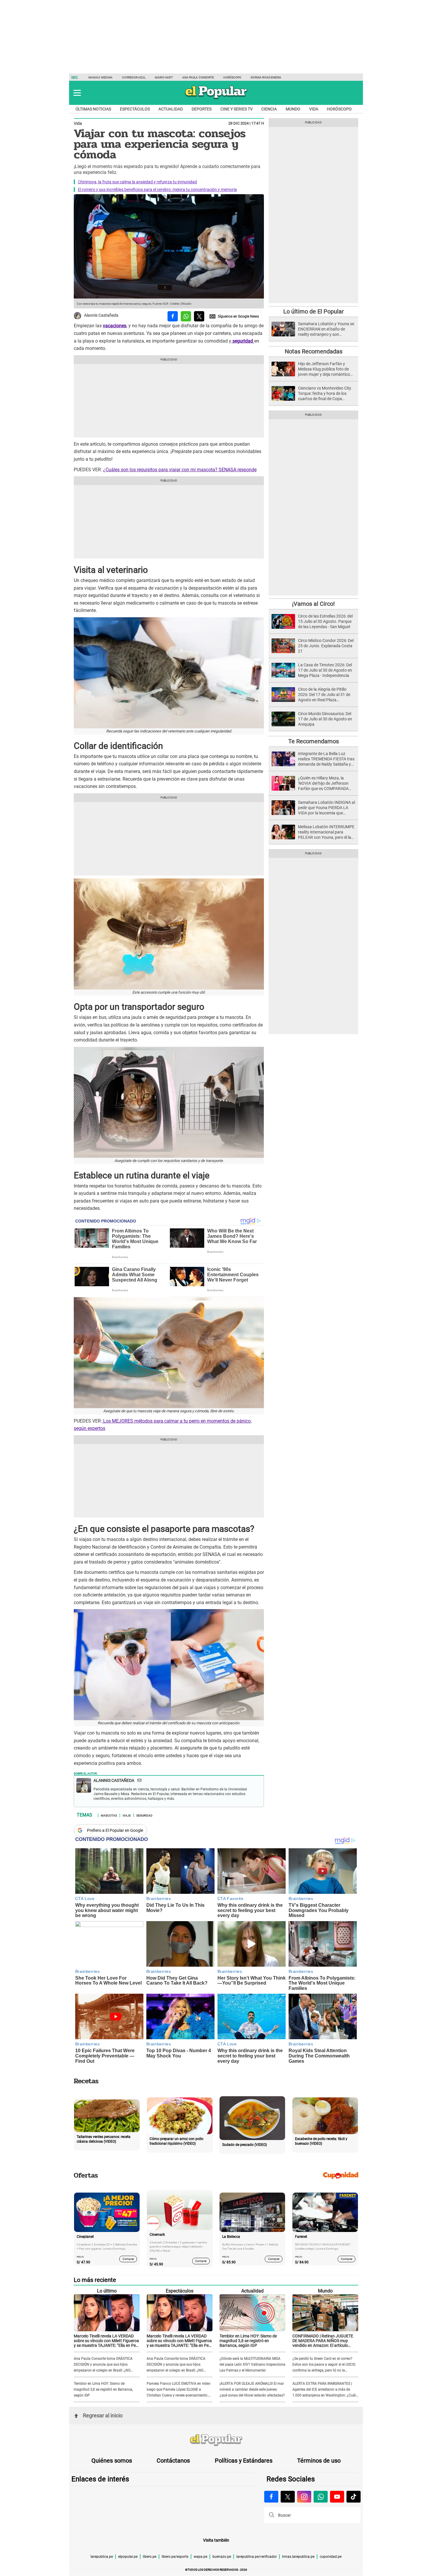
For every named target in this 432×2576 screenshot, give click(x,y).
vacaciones (115, 326)
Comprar (128, 2259)
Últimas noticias (93, 109)
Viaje (127, 1815)
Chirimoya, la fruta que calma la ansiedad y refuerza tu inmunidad (137, 182)
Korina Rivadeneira (266, 77)
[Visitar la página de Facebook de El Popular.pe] (271, 2497)
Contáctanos (173, 2461)
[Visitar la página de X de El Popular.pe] (288, 2497)
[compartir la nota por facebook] (173, 316)
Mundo (293, 109)
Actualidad (171, 109)
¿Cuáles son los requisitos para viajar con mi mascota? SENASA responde (180, 470)
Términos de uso (319, 2461)
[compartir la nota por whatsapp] (186, 316)
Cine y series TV (237, 109)
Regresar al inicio (103, 2415)
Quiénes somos (112, 2461)
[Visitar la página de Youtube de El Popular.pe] (337, 2497)
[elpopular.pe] (216, 99)
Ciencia (269, 109)
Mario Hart (164, 77)
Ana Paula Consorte (198, 77)
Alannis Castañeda (101, 316)
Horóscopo (232, 77)
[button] (77, 93)
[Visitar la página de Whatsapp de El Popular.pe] (321, 2497)
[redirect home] (216, 2440)
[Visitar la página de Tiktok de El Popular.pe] (354, 2497)
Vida (314, 109)
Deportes (202, 109)
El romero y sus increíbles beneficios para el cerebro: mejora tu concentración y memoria (157, 189)
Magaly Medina (101, 77)
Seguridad (144, 1815)
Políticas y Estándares (244, 2461)
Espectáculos (135, 109)
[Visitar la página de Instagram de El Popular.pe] (304, 2497)
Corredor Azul (134, 77)
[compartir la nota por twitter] (199, 316)
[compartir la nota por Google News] (234, 316)
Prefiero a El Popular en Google (115, 1830)
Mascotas (109, 1815)
